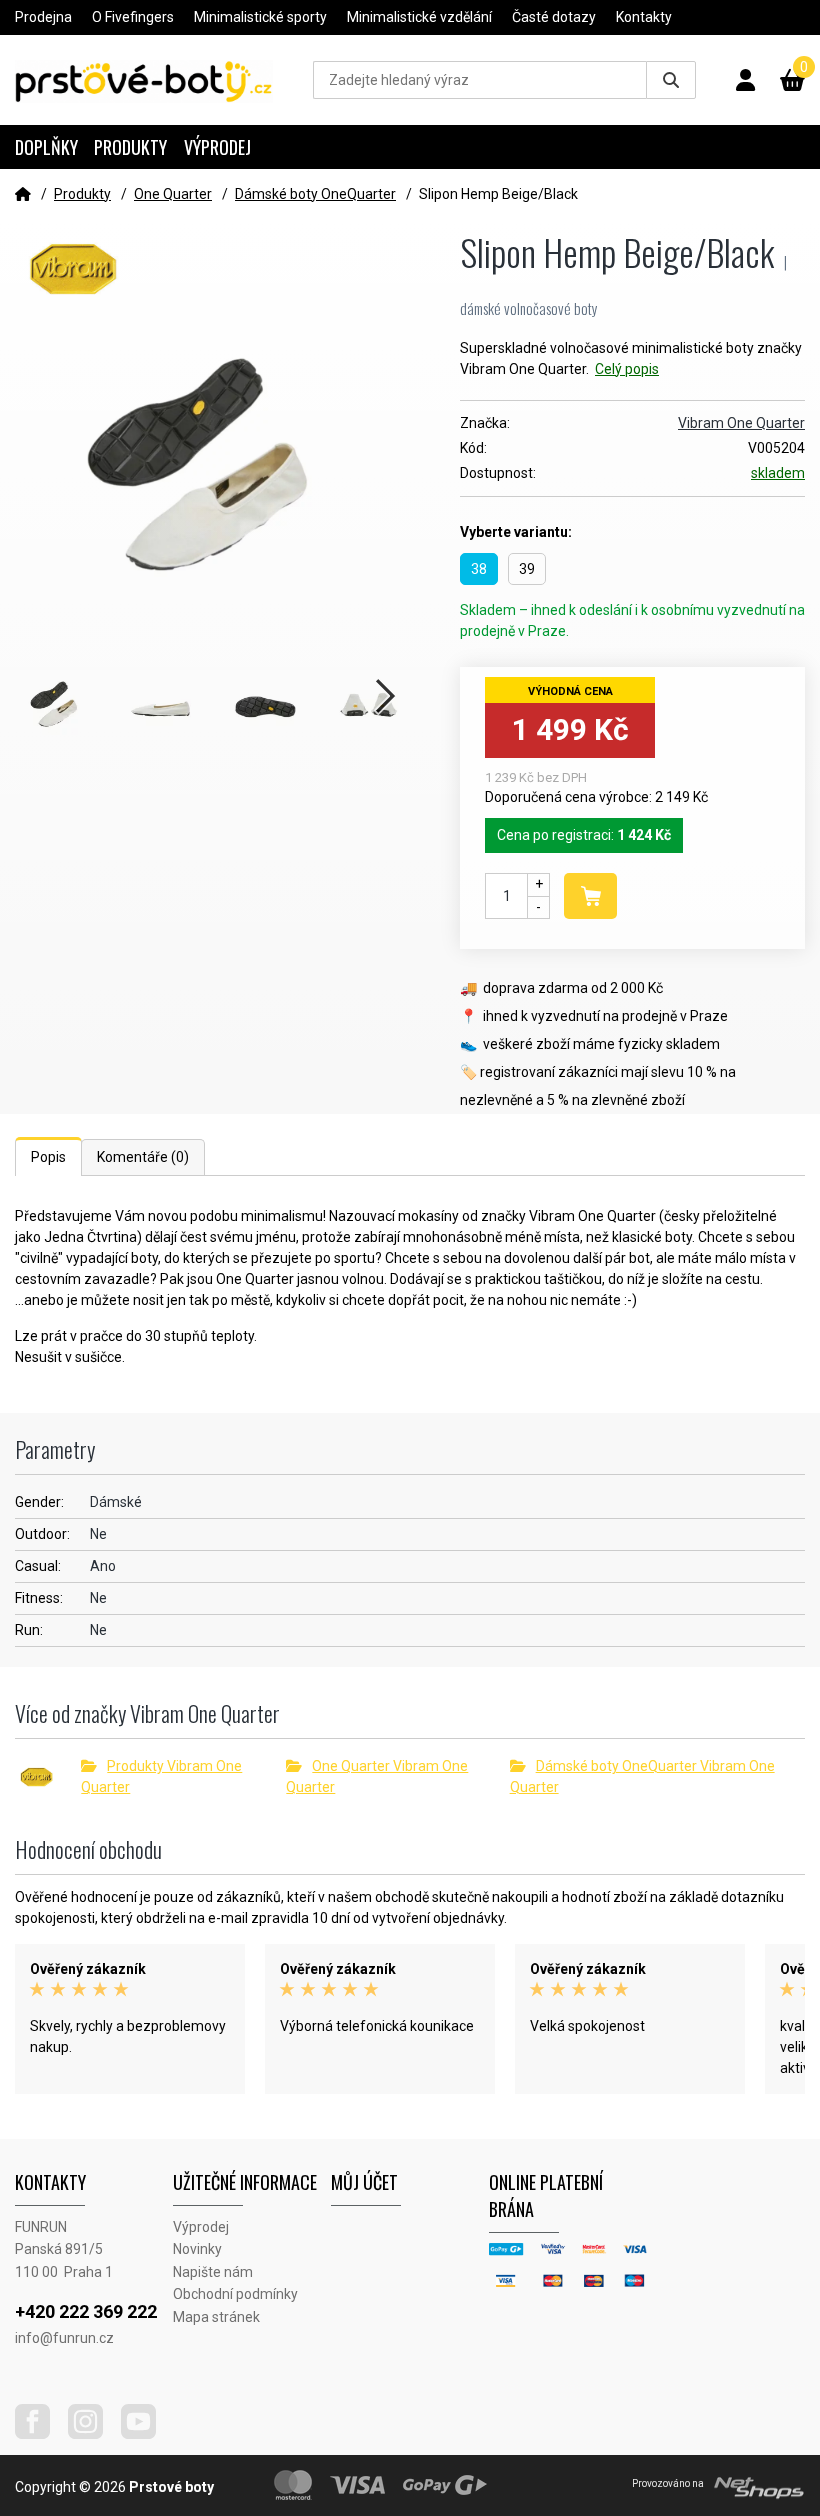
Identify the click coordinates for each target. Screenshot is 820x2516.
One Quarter (173, 194)
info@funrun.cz (64, 2338)
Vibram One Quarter (741, 423)
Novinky (197, 2249)
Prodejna (43, 17)
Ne (98, 1534)
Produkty (130, 147)
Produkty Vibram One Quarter (161, 1776)
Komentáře (143, 1157)
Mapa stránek (216, 2317)
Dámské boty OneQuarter (315, 194)
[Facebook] (40, 2434)
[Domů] (23, 194)
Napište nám (213, 2272)
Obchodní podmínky (235, 2294)
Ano (103, 1566)
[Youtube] (146, 2434)
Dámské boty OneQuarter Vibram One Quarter (642, 1776)
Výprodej (217, 147)
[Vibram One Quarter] (48, 1777)
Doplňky (46, 147)
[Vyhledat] (671, 80)
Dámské (116, 1502)
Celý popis (627, 369)
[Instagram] (93, 2434)
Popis (48, 1157)
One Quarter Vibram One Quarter (377, 1776)
